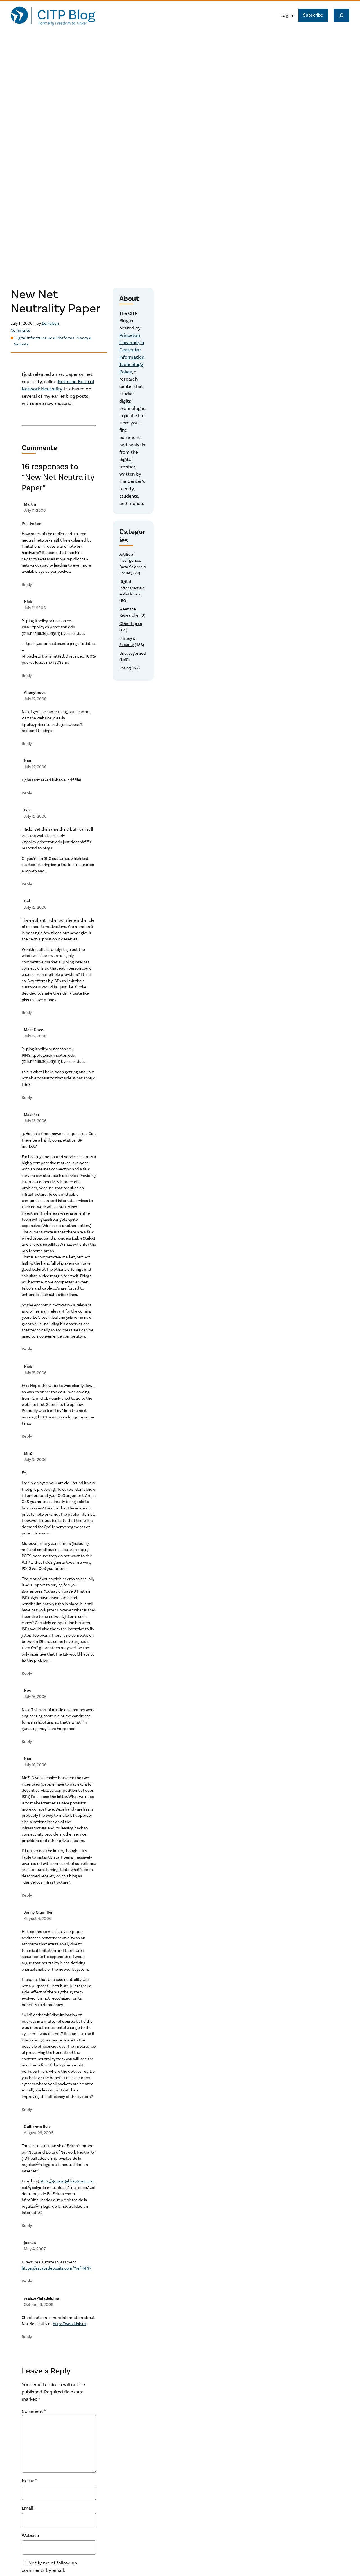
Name (29, 2481)
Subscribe (313, 15)
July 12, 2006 (35, 699)
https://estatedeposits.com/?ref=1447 (56, 2268)
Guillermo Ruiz (37, 2127)
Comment (34, 2411)
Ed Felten (50, 323)
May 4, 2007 (35, 2249)
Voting (125, 668)
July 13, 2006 (35, 1121)
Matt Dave (34, 1030)
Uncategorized (133, 653)
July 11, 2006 (35, 511)
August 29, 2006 (39, 2133)
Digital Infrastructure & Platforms (44, 338)
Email (29, 2508)
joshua (30, 2243)
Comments (20, 331)
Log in (287, 15)
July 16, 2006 (35, 1697)
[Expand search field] (341, 15)
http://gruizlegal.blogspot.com (67, 2181)
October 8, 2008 (39, 2305)
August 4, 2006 (38, 1919)
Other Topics (131, 624)
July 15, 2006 (35, 1373)
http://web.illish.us (70, 2324)
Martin (30, 504)
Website (30, 2536)
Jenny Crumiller (38, 1912)
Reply (27, 585)
